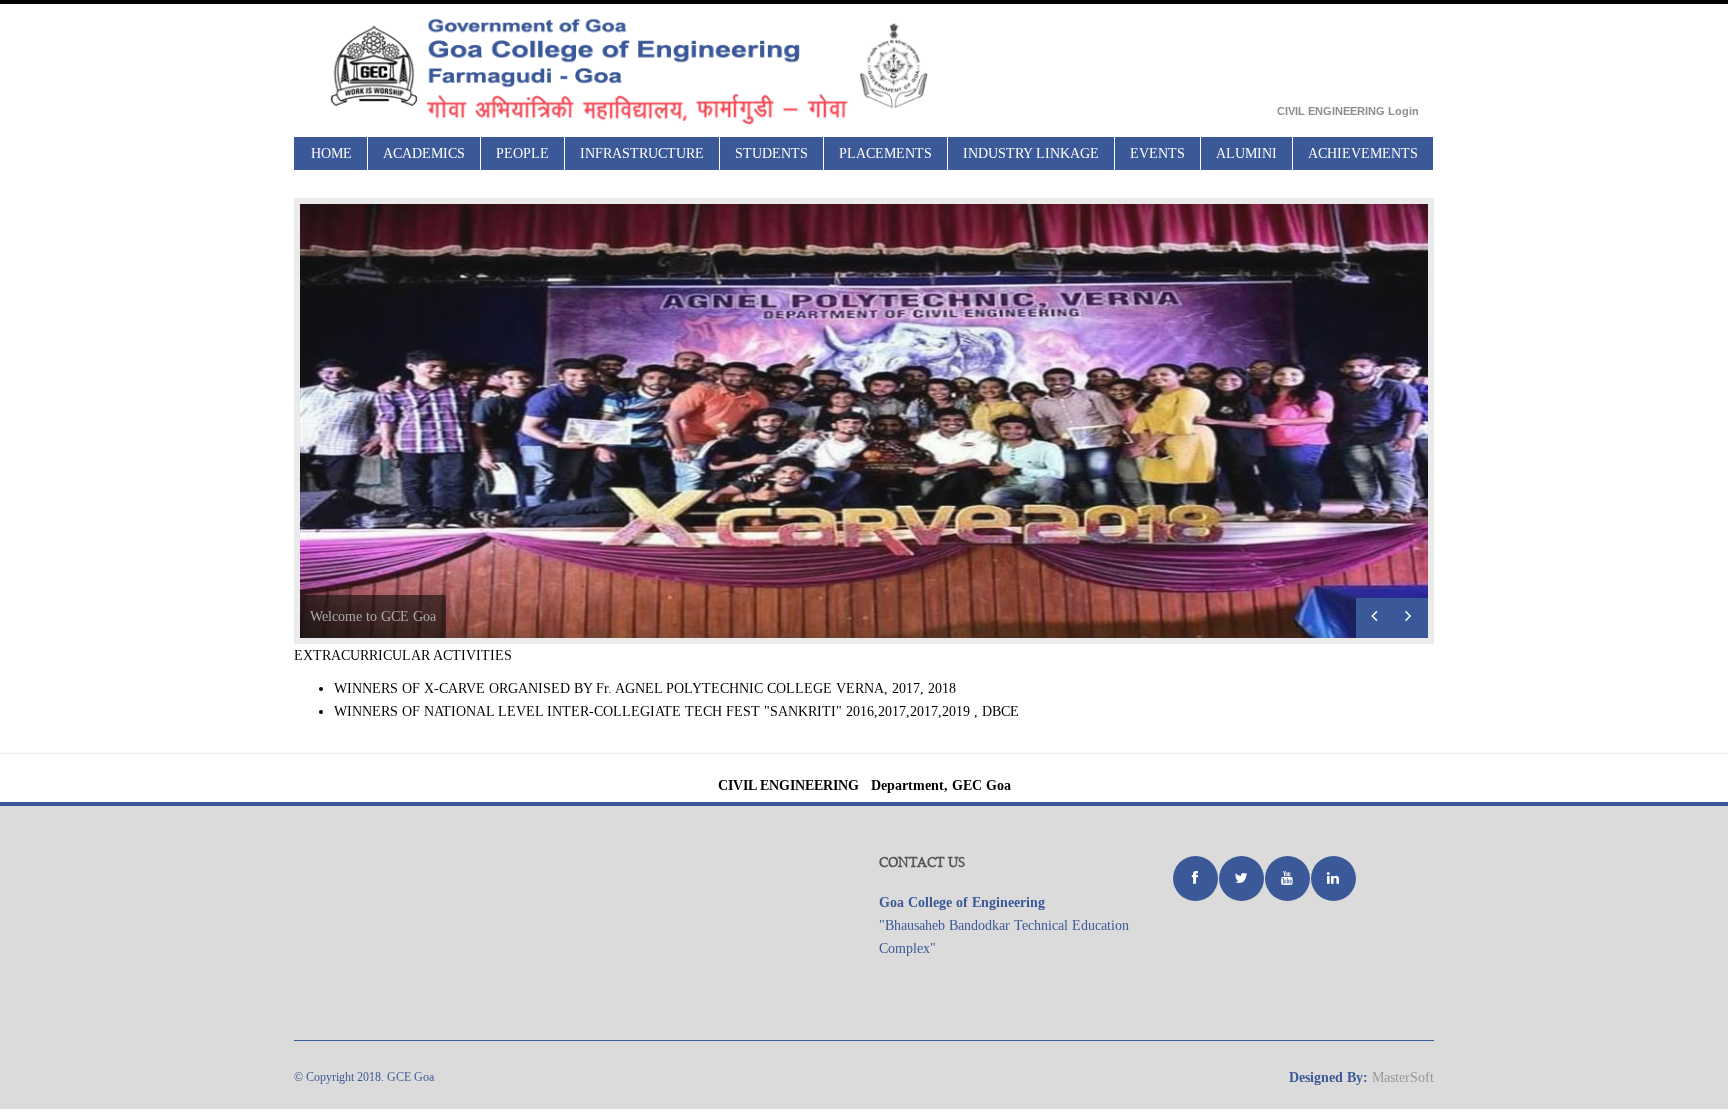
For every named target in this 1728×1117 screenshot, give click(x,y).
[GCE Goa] (669, 70)
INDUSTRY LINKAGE (1031, 153)
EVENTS (1157, 153)
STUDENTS (771, 153)
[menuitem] (332, 153)
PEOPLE (522, 153)
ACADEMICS (424, 153)
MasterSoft (1403, 1077)
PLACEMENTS (885, 153)
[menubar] (865, 153)
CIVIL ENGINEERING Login (1348, 111)
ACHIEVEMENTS (1363, 153)
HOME (331, 153)
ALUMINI (1246, 153)
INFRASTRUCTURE (642, 153)
